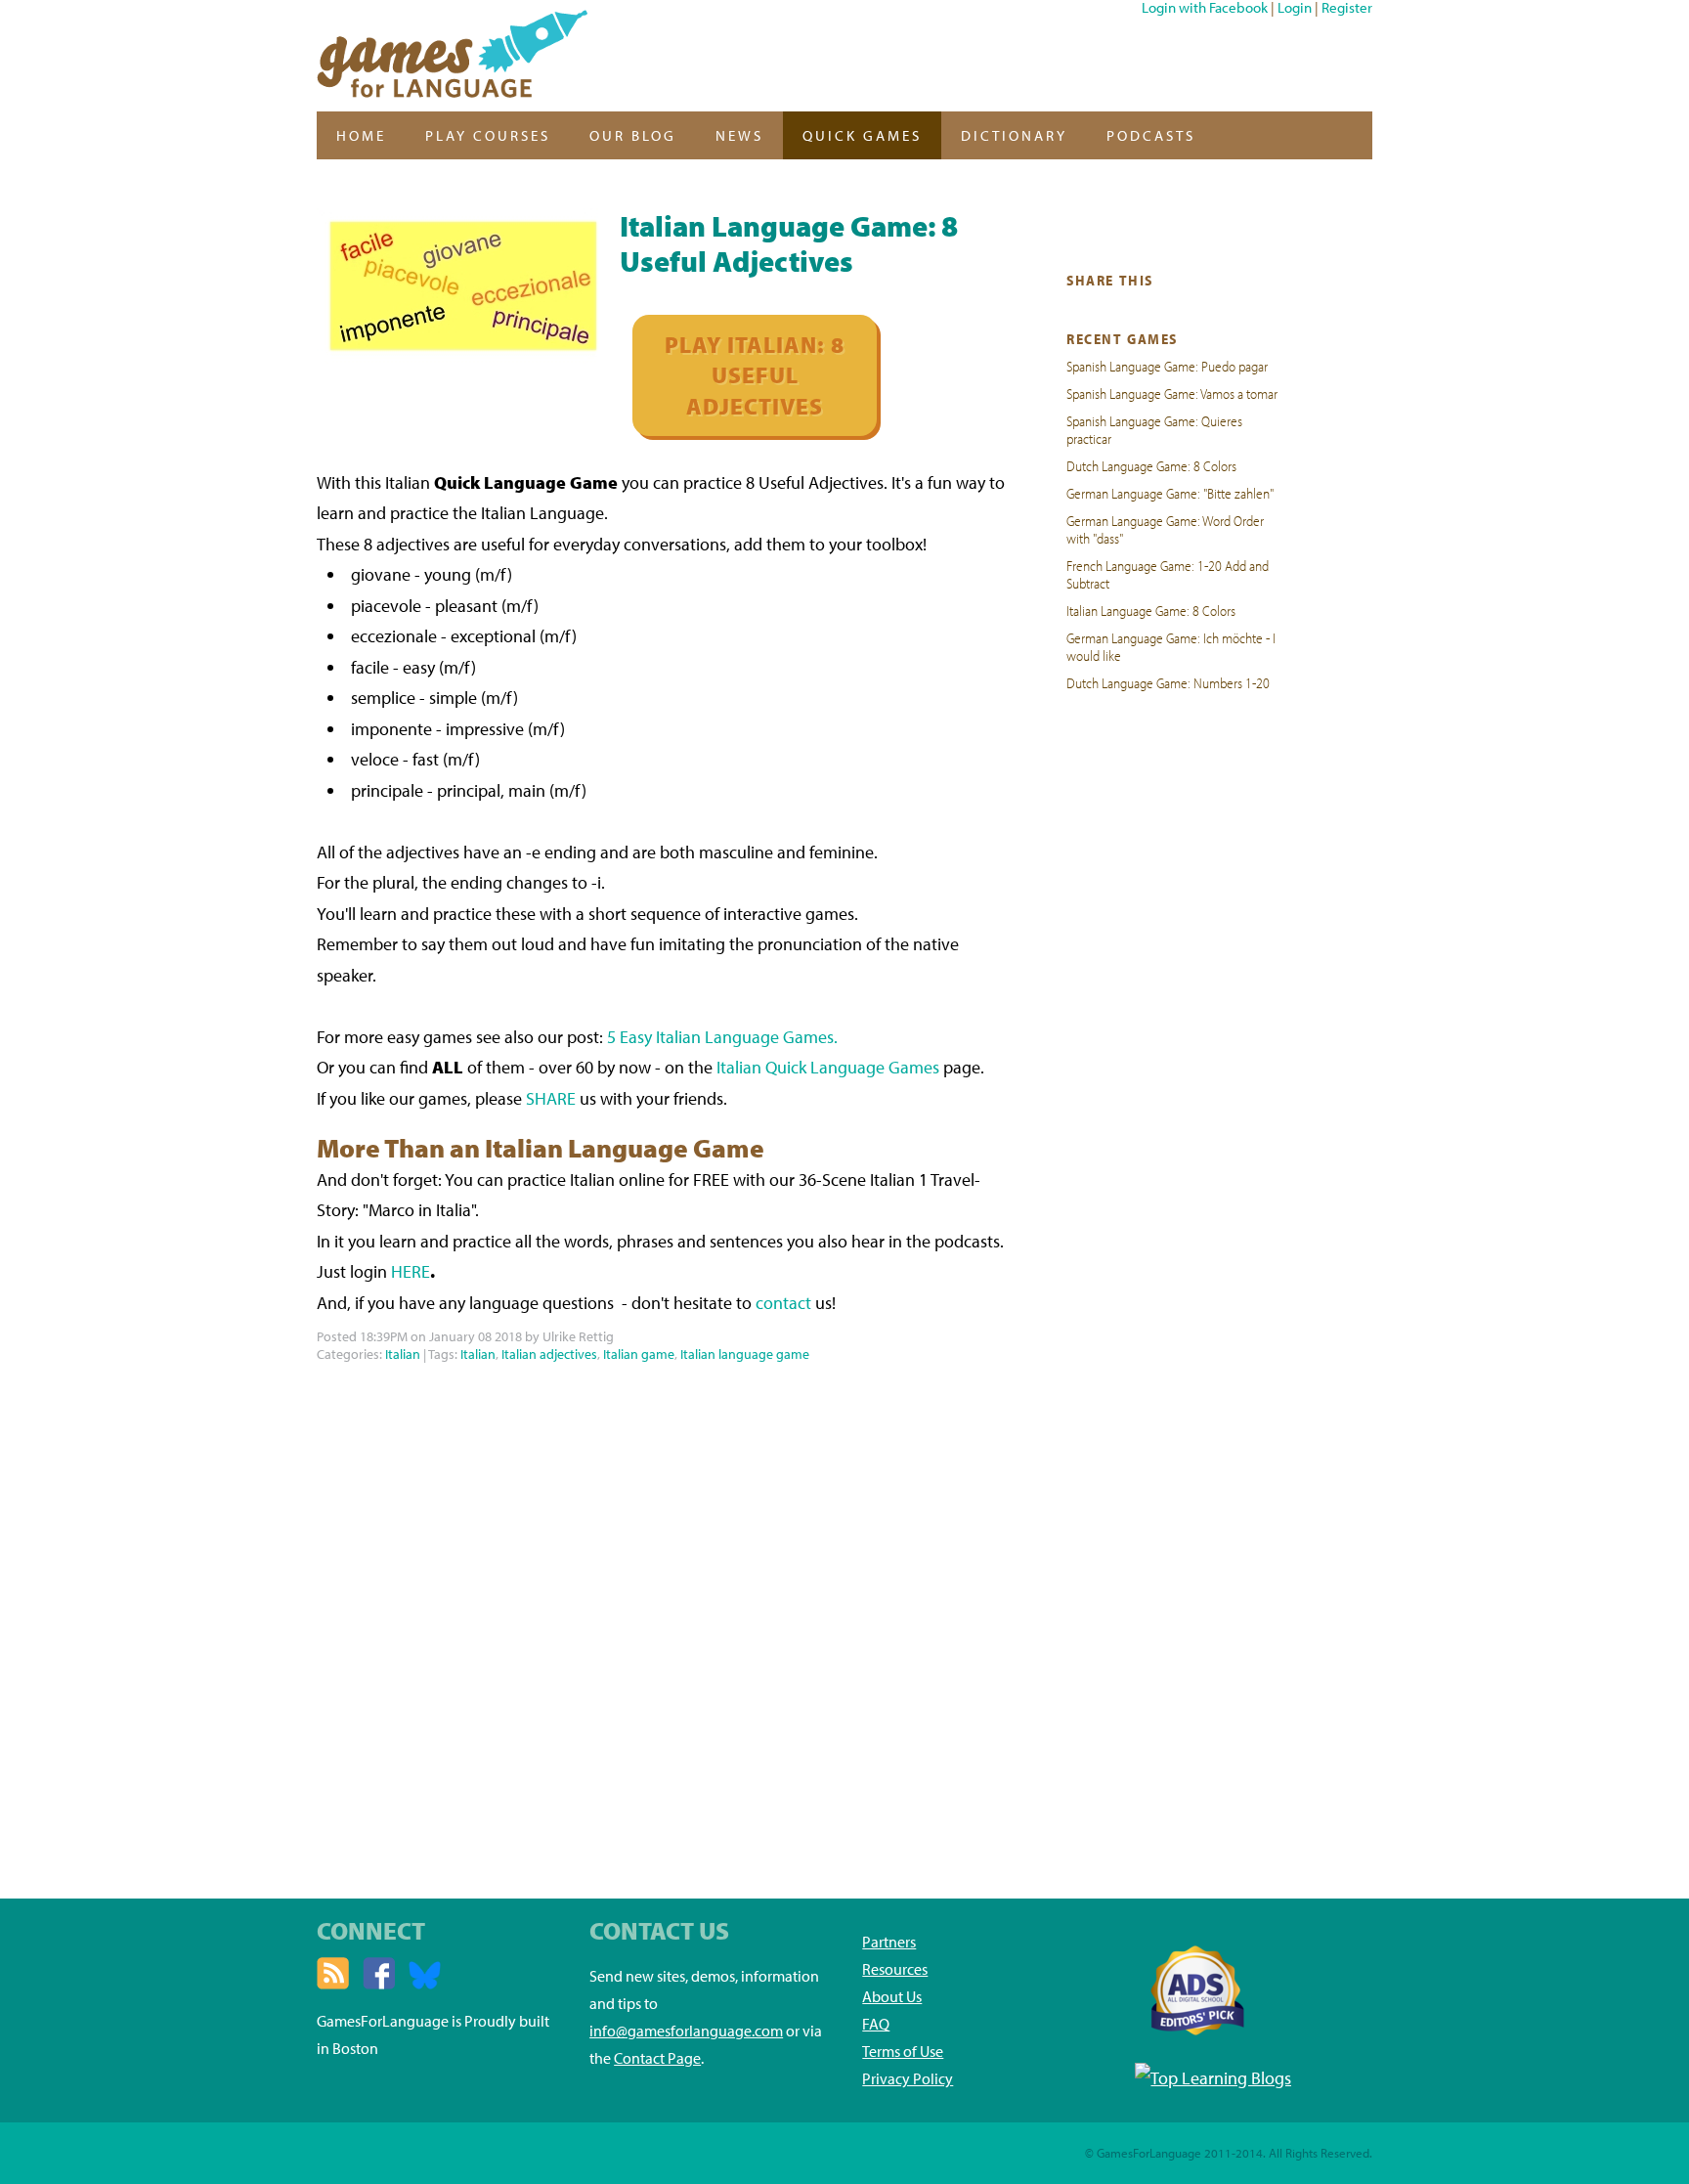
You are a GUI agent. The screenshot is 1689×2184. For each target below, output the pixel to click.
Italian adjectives (549, 1354)
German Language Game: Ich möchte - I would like (1171, 646)
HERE (411, 1271)
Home (361, 135)
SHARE (551, 1098)
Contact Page (657, 2058)
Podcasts (1151, 135)
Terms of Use (903, 2051)
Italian (403, 1354)
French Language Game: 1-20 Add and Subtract (1168, 574)
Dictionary (1014, 135)
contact (783, 1303)
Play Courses (488, 135)
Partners (889, 1942)
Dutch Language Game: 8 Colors (1151, 465)
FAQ (876, 2024)
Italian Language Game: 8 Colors (1151, 610)
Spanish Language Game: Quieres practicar (1154, 429)
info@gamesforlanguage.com (686, 2031)
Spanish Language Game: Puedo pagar (1167, 366)
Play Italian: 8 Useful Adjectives (755, 375)
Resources (895, 1969)
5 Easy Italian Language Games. (722, 1037)
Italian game (639, 1354)
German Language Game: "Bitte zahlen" (1170, 493)
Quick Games (862, 135)
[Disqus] (662, 1612)
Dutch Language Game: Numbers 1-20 (1168, 682)
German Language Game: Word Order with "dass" (1165, 529)
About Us (892, 1996)
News (739, 135)
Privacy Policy (908, 2078)
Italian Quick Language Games (828, 1067)
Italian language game (745, 1354)
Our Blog (633, 135)
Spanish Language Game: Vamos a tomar (1172, 393)
